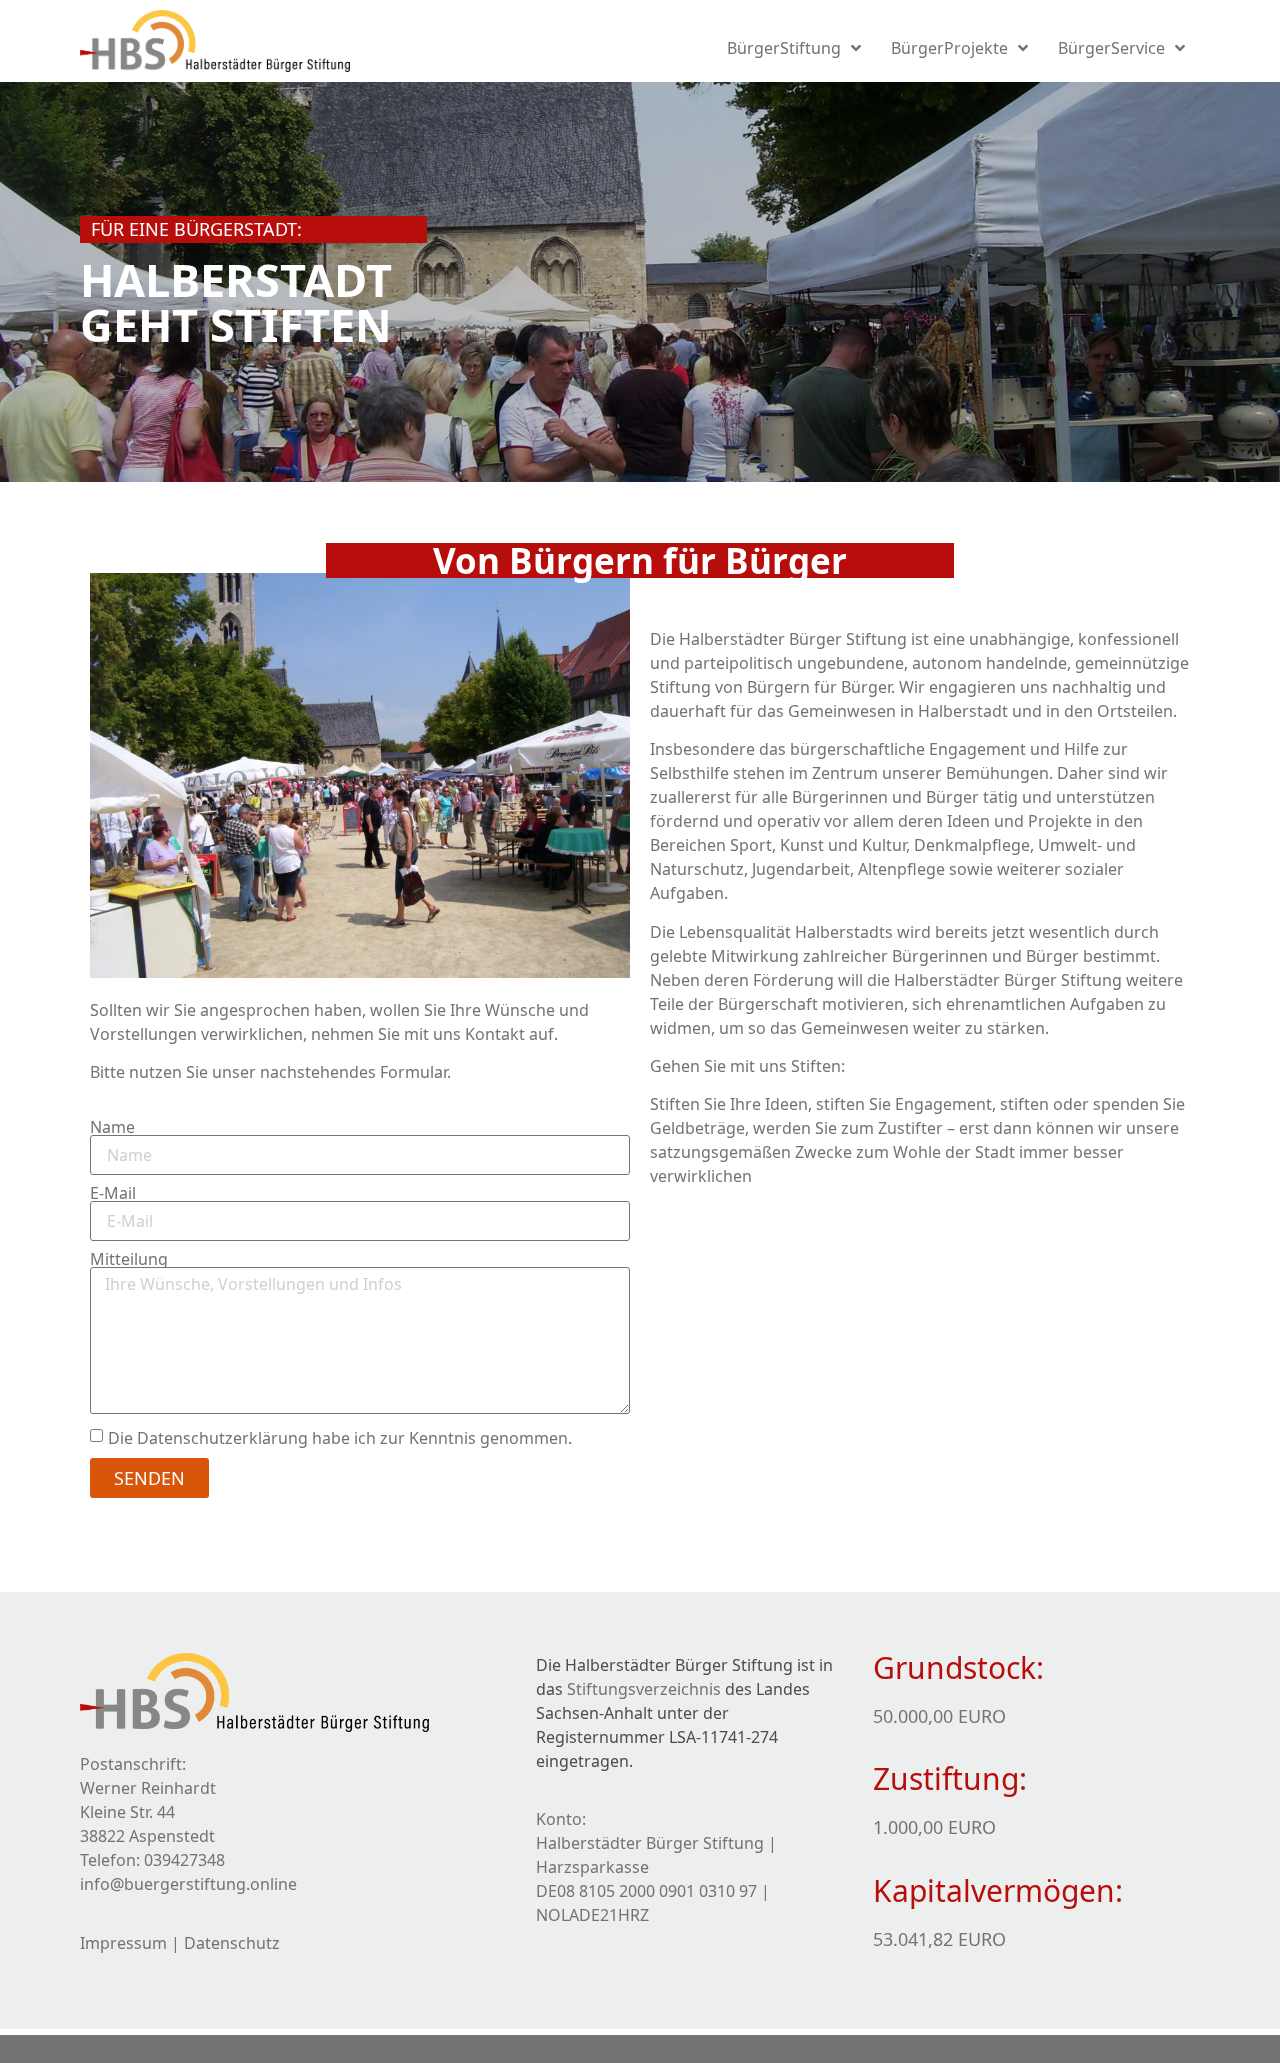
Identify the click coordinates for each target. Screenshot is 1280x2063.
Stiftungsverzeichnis (644, 1689)
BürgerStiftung (784, 48)
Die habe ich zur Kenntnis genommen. (340, 1437)
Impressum (123, 1943)
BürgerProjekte (949, 48)
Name (112, 1127)
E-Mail (113, 1193)
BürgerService (1111, 48)
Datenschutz (232, 1943)
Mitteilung (129, 1259)
